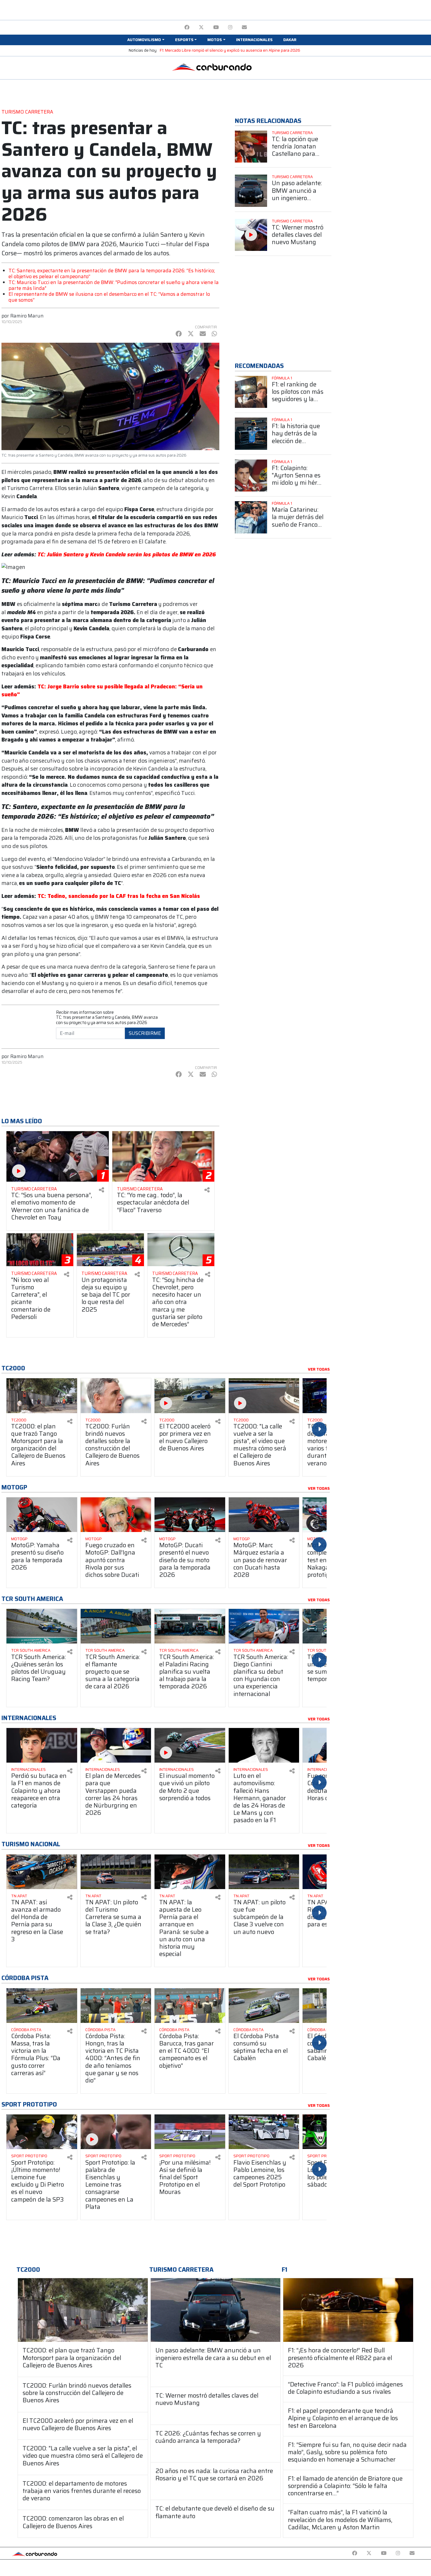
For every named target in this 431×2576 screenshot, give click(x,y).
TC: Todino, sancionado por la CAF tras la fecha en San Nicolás (119, 896)
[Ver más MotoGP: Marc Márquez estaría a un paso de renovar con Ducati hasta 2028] (264, 1515)
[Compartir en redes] (101, 1190)
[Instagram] (230, 27)
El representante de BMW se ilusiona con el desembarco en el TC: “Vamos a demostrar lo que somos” (109, 297)
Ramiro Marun (27, 316)
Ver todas (319, 1369)
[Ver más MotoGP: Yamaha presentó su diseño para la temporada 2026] (42, 1515)
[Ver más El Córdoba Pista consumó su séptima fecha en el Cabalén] (264, 2006)
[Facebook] (187, 27)
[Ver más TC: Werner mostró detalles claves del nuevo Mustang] (251, 235)
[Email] (244, 27)
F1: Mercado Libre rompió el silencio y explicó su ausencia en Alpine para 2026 (230, 50)
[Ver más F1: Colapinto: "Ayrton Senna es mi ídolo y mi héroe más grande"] (251, 476)
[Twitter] (201, 27)
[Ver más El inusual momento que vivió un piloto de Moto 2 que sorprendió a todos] (190, 1745)
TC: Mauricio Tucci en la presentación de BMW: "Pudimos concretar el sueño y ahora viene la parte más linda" (114, 285)
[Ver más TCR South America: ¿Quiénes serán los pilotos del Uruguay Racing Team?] (42, 1626)
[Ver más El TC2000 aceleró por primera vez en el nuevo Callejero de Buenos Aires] (190, 1396)
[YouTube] (216, 27)
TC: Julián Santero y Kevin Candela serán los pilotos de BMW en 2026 (127, 554)
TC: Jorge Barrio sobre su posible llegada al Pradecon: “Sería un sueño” (102, 691)
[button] (146, 40)
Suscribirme (145, 1033)
